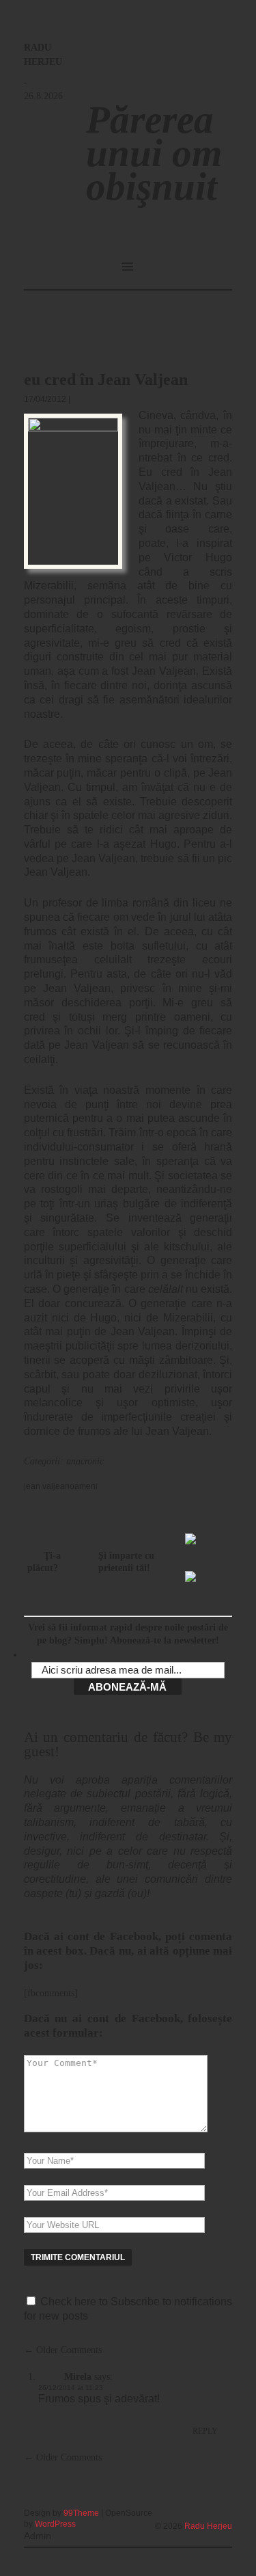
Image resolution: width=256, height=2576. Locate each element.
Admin (38, 2536)
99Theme (81, 2513)
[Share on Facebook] (196, 1544)
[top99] (201, 2508)
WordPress (55, 2524)
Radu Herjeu (208, 2526)
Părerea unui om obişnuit (154, 153)
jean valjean (47, 1486)
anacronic (85, 1461)
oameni (84, 1486)
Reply (205, 2431)
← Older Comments (63, 2350)
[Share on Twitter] (196, 1582)
